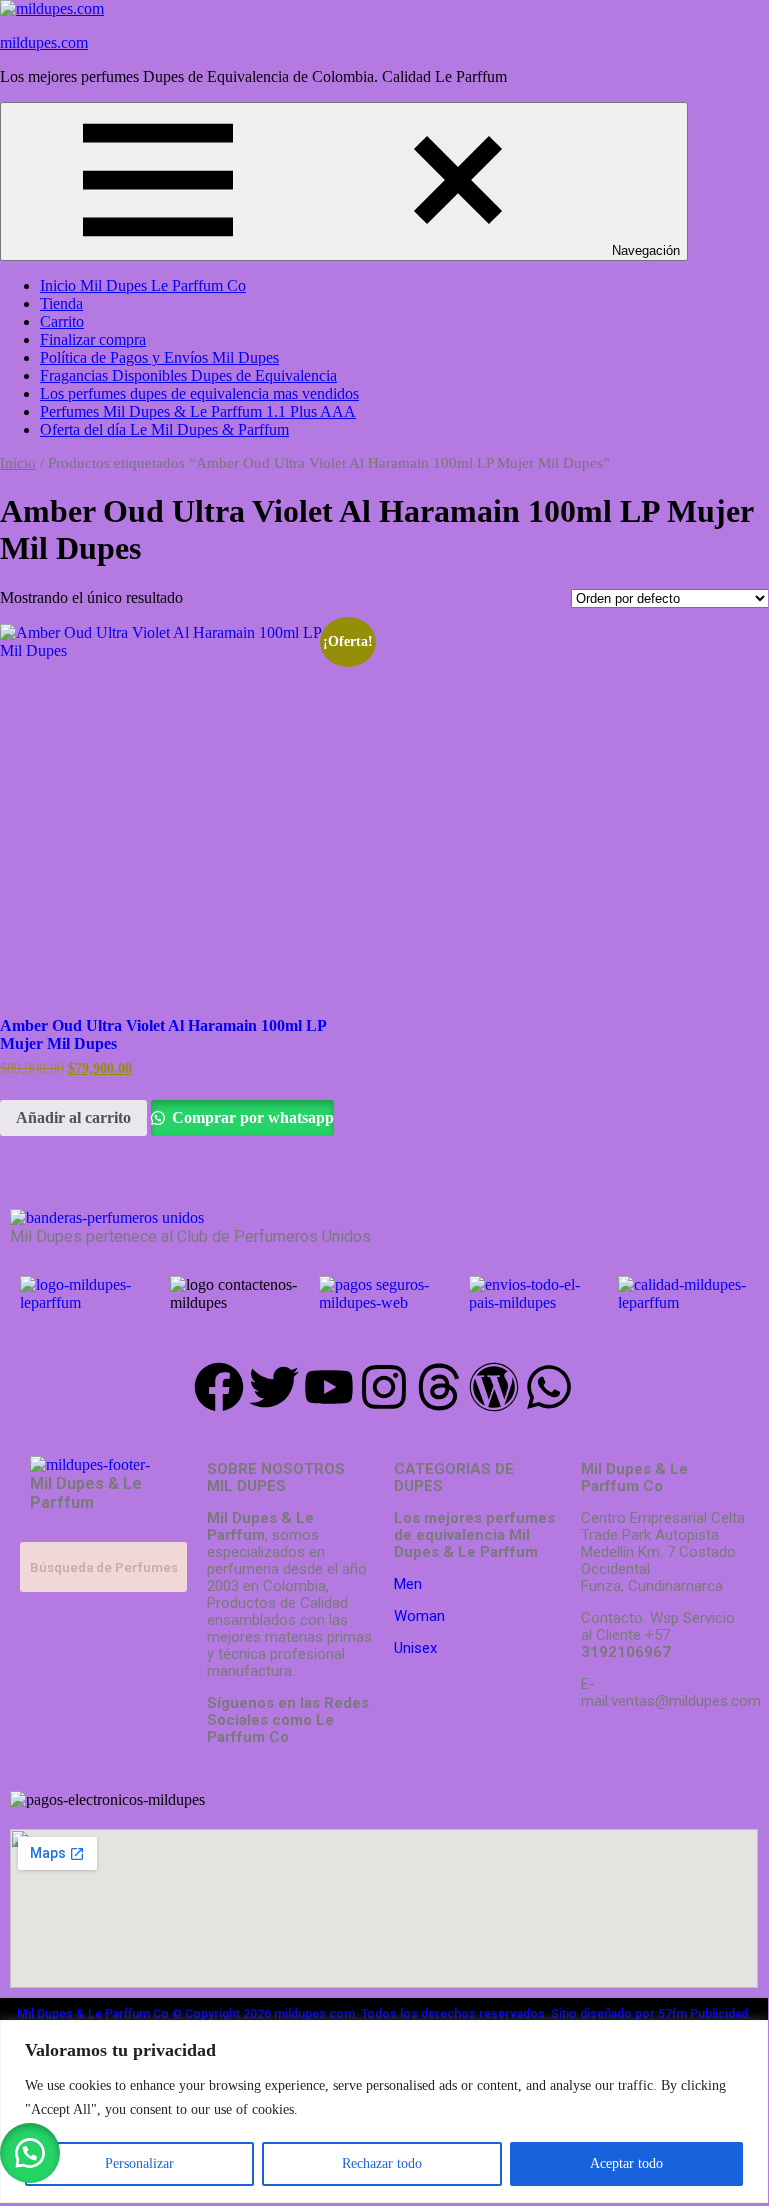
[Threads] (439, 1387)
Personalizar (139, 2163)
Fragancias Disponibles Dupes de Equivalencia (188, 375)
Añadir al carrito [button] (73, 1117)
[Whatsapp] (549, 1387)
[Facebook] (219, 1387)
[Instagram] (384, 1387)
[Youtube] (329, 1387)
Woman (419, 1616)
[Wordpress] (494, 1387)
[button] (30, 2153)
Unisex (415, 1648)
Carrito (62, 321)
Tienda (61, 303)
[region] (384, 2111)
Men (408, 1584)
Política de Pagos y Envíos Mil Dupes (159, 357)
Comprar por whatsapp (251, 1117)
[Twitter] (274, 1387)
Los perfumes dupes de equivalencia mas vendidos (199, 393)
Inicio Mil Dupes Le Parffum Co (143, 285)
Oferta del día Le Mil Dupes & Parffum (164, 429)
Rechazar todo (382, 2163)
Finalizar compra (93, 339)
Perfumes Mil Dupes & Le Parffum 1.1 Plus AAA (198, 411)
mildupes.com (44, 42)
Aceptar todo (626, 2163)
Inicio (18, 463)
